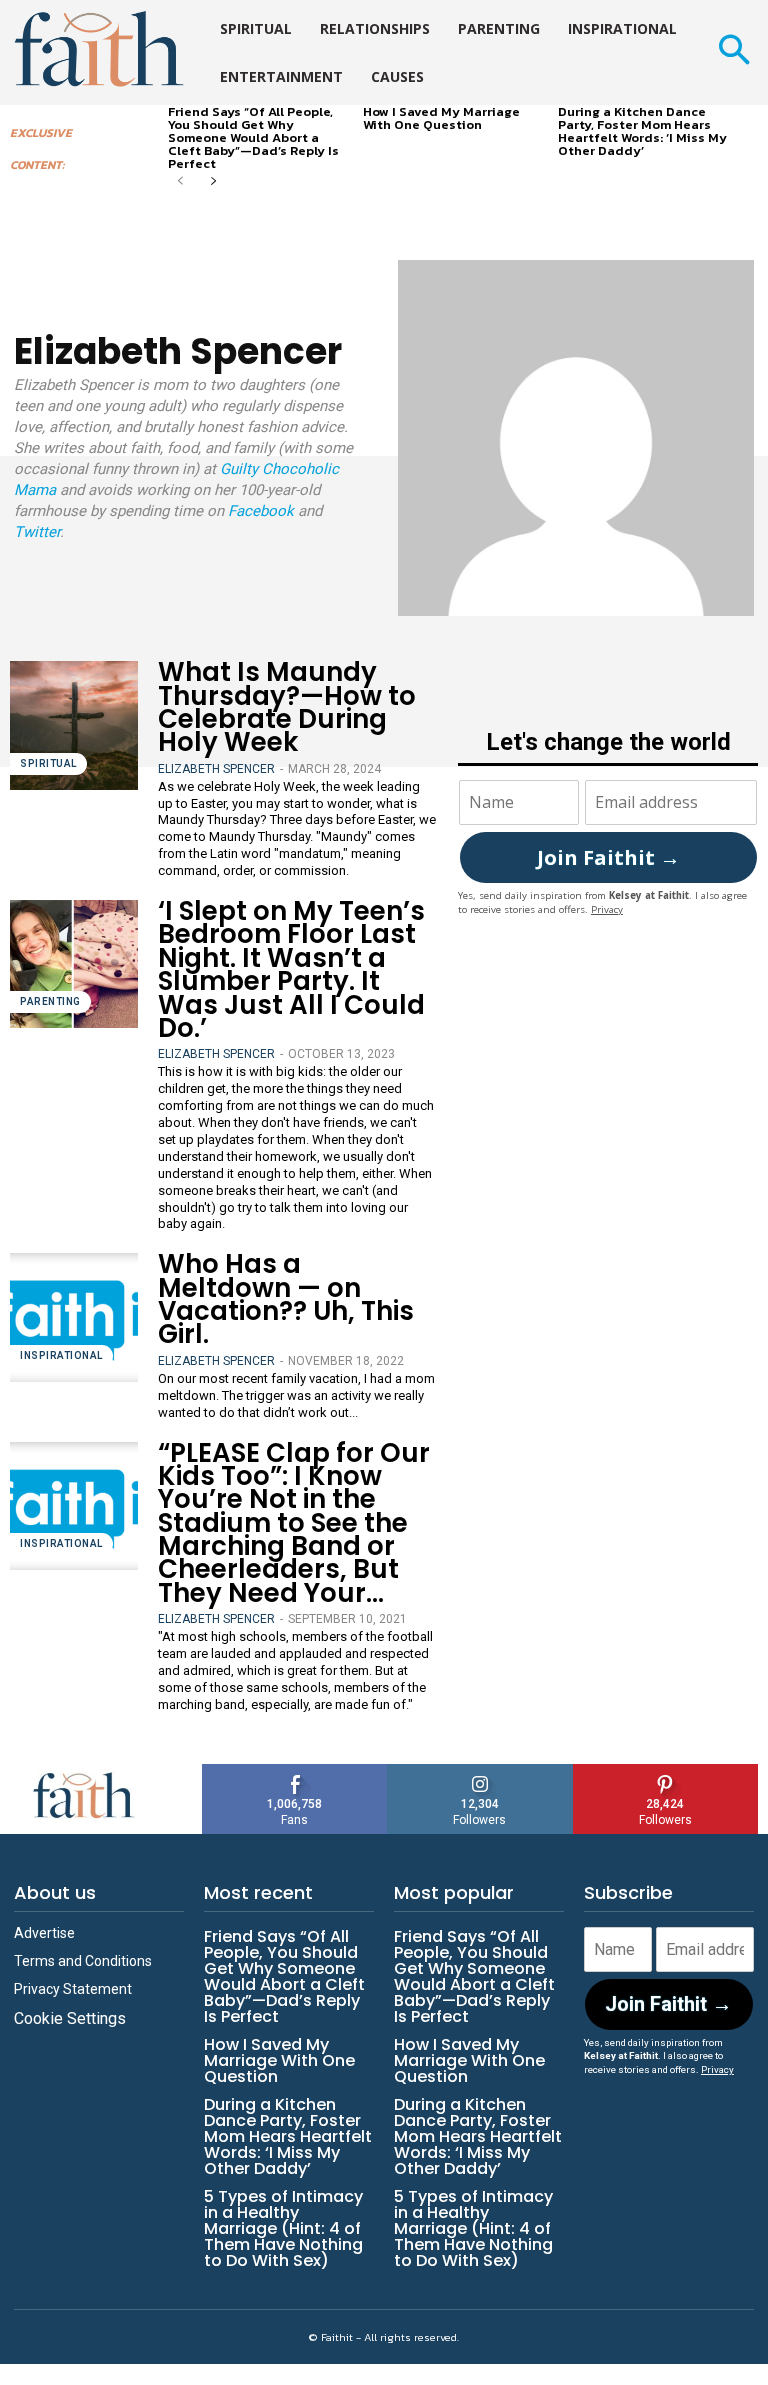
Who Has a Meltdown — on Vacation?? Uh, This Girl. (286, 1299)
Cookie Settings (70, 2018)
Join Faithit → (608, 857)
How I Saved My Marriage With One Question (441, 118)
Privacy (607, 909)
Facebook (261, 511)
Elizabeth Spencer (216, 769)
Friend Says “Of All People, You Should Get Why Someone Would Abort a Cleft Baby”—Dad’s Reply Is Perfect (253, 137)
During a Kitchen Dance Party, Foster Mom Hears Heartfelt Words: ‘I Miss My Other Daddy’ (642, 131)
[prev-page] (180, 182)
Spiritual (48, 763)
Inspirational (61, 1355)
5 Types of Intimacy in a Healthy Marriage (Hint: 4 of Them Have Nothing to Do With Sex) (283, 2228)
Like (295, 1771)
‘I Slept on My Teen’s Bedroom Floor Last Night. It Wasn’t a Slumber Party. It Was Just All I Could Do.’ (291, 969)
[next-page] (212, 182)
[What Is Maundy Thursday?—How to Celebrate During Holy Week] (74, 725)
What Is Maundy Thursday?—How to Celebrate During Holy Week (287, 707)
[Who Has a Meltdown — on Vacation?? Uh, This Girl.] (74, 1317)
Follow (480, 1771)
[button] (733, 52)
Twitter (37, 532)
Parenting (50, 1001)
